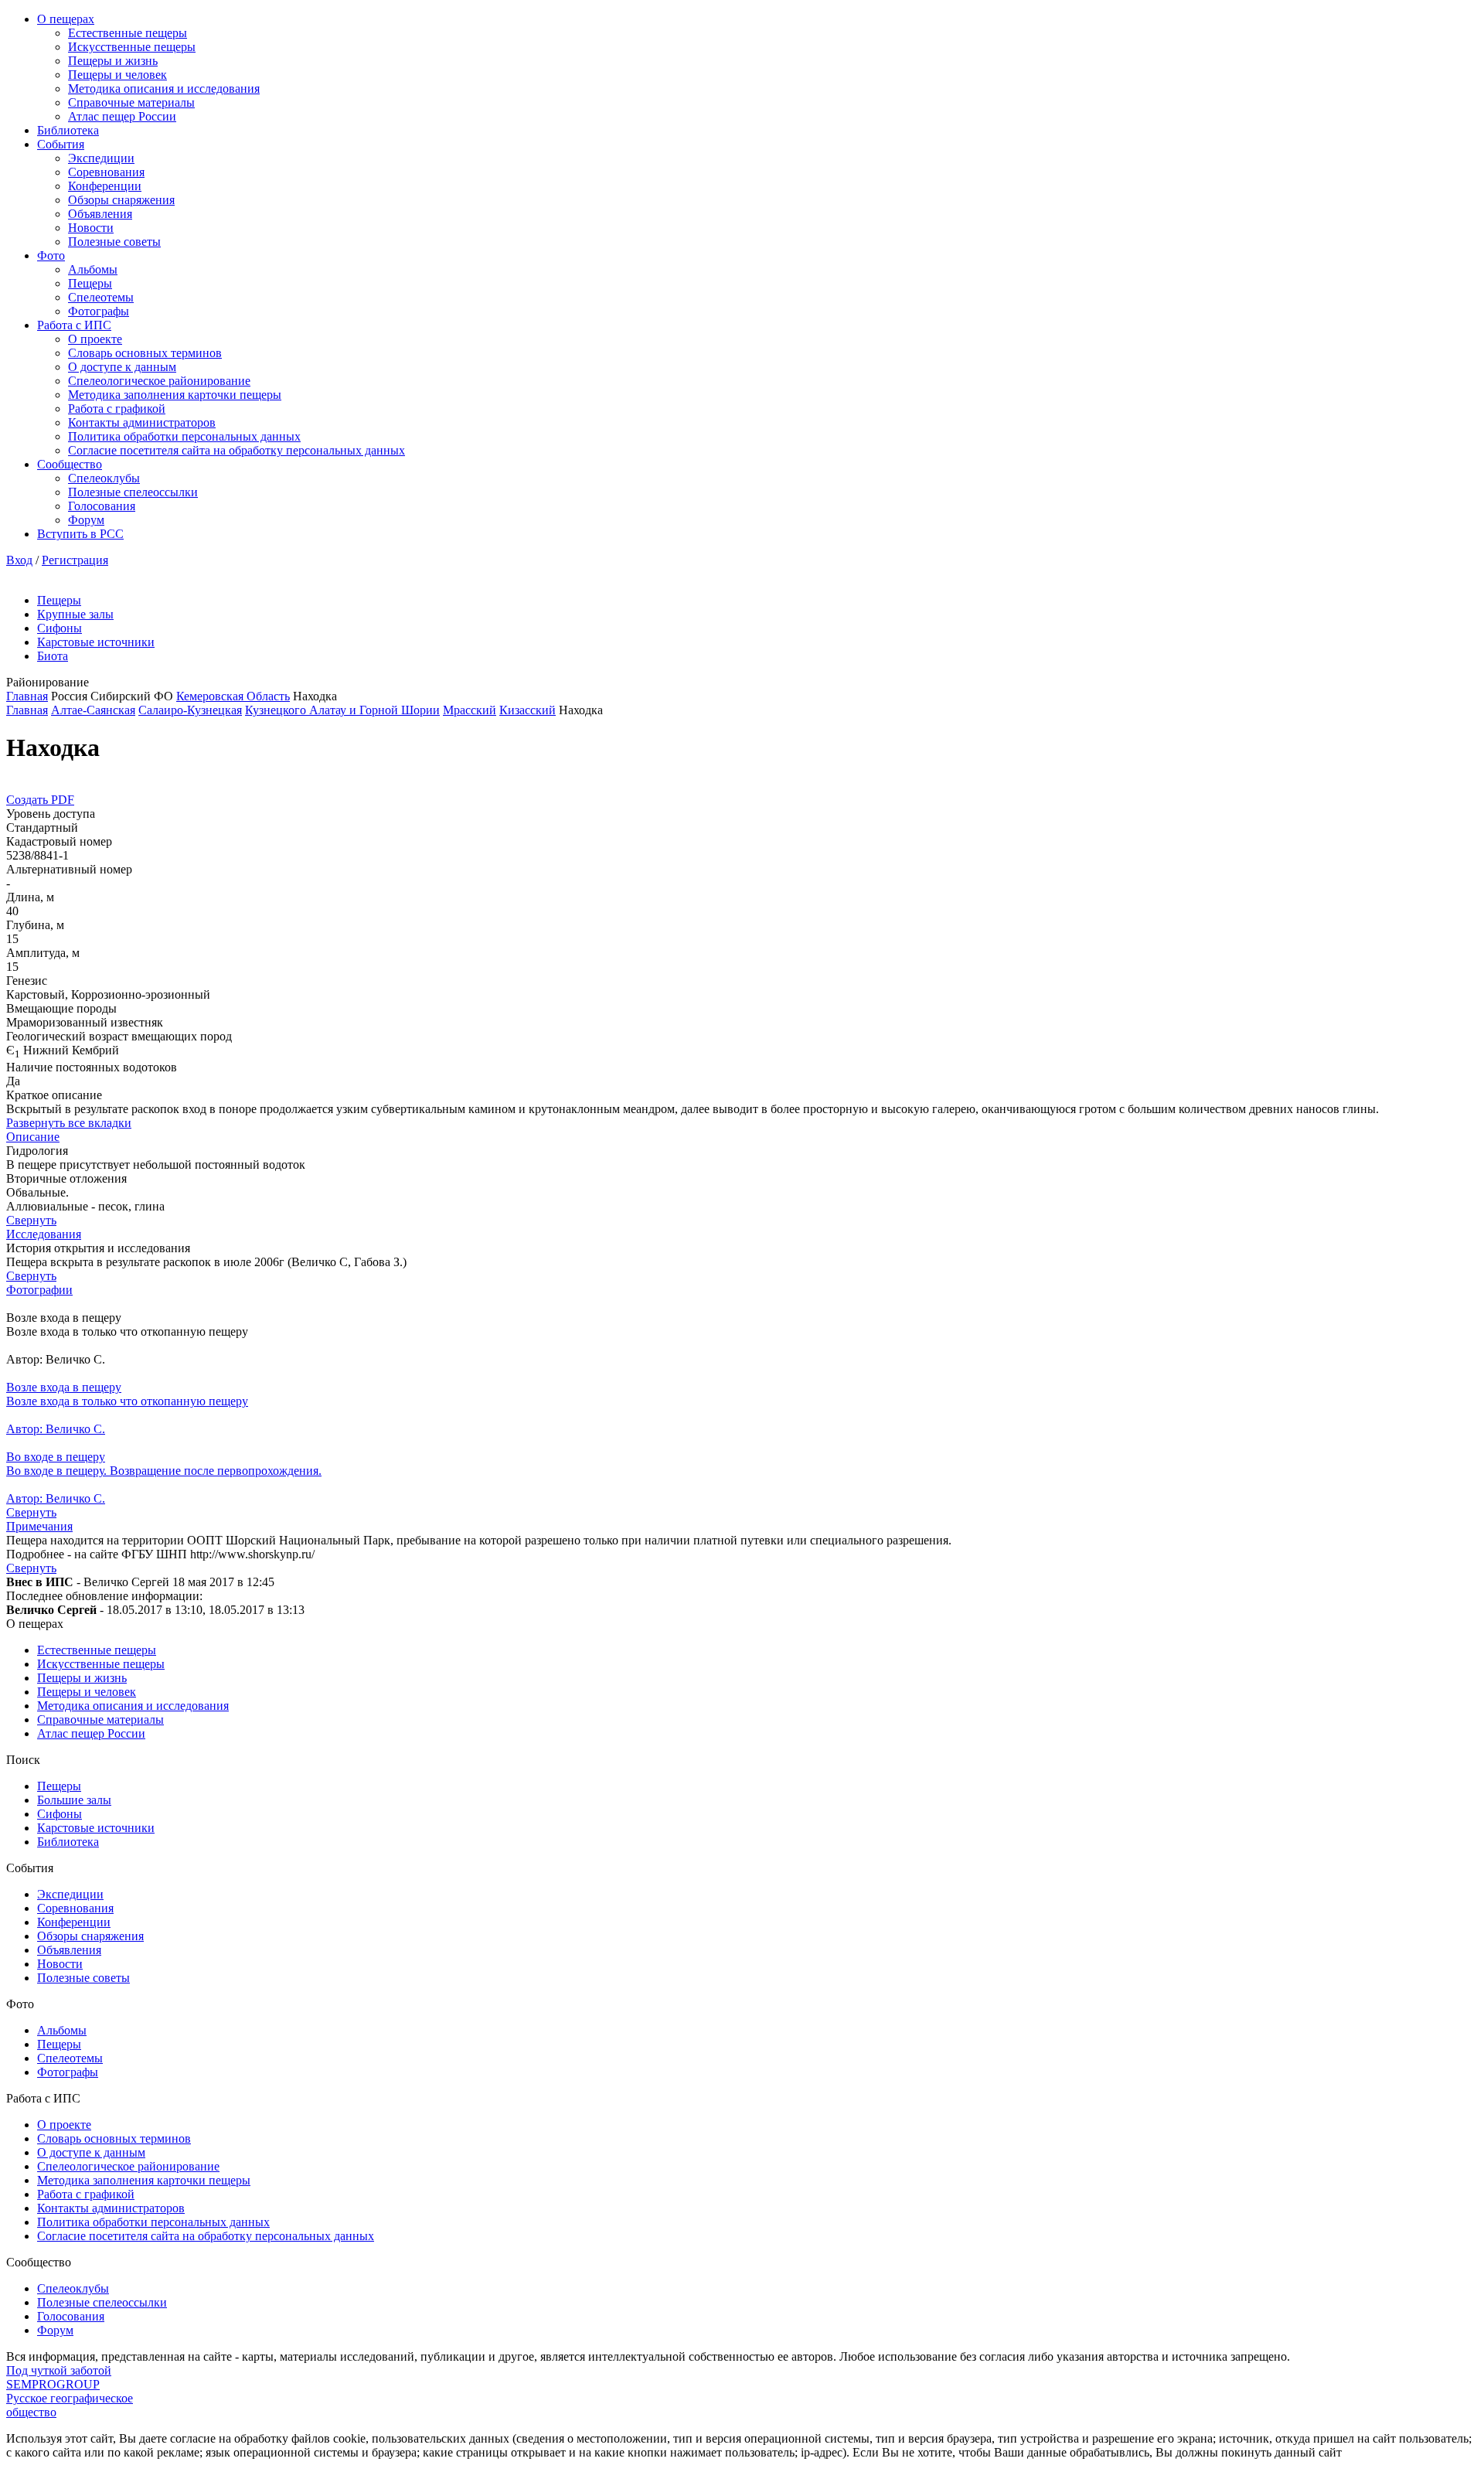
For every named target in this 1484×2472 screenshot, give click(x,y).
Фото (51, 255)
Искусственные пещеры (132, 47)
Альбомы (93, 269)
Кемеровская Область (233, 696)
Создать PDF (40, 800)
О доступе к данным (122, 367)
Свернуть (31, 1220)
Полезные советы (114, 242)
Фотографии (39, 1290)
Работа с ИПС (74, 325)
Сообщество (70, 464)
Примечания (39, 1526)
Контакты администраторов (142, 422)
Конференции (105, 186)
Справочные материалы (131, 102)
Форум (86, 520)
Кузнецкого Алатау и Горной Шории (342, 710)
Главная (27, 696)
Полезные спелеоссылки (133, 492)
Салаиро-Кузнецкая (190, 710)
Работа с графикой (117, 409)
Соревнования (106, 172)
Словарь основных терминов (145, 353)
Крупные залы (75, 614)
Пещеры (90, 283)
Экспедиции (101, 158)
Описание (33, 1137)
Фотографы (99, 311)
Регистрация (75, 560)
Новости (91, 228)
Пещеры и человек (117, 75)
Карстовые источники (96, 642)
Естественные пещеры (128, 33)
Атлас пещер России (122, 116)
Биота (53, 656)
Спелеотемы (101, 297)
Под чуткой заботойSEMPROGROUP (59, 2377)
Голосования (102, 506)
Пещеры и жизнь (113, 61)
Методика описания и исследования (164, 89)
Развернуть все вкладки (69, 1123)
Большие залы (74, 1800)
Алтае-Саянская (93, 710)
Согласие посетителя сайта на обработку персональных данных (237, 450)
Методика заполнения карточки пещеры (175, 395)
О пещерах (66, 19)
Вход (19, 560)
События (61, 144)
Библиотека (68, 130)
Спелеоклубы (104, 478)
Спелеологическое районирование (159, 381)
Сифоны (60, 628)
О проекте (95, 339)
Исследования (44, 1234)
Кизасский (528, 710)
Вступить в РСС (80, 534)
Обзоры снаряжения (121, 200)
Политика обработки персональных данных (184, 436)
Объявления (100, 214)
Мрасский (470, 710)
